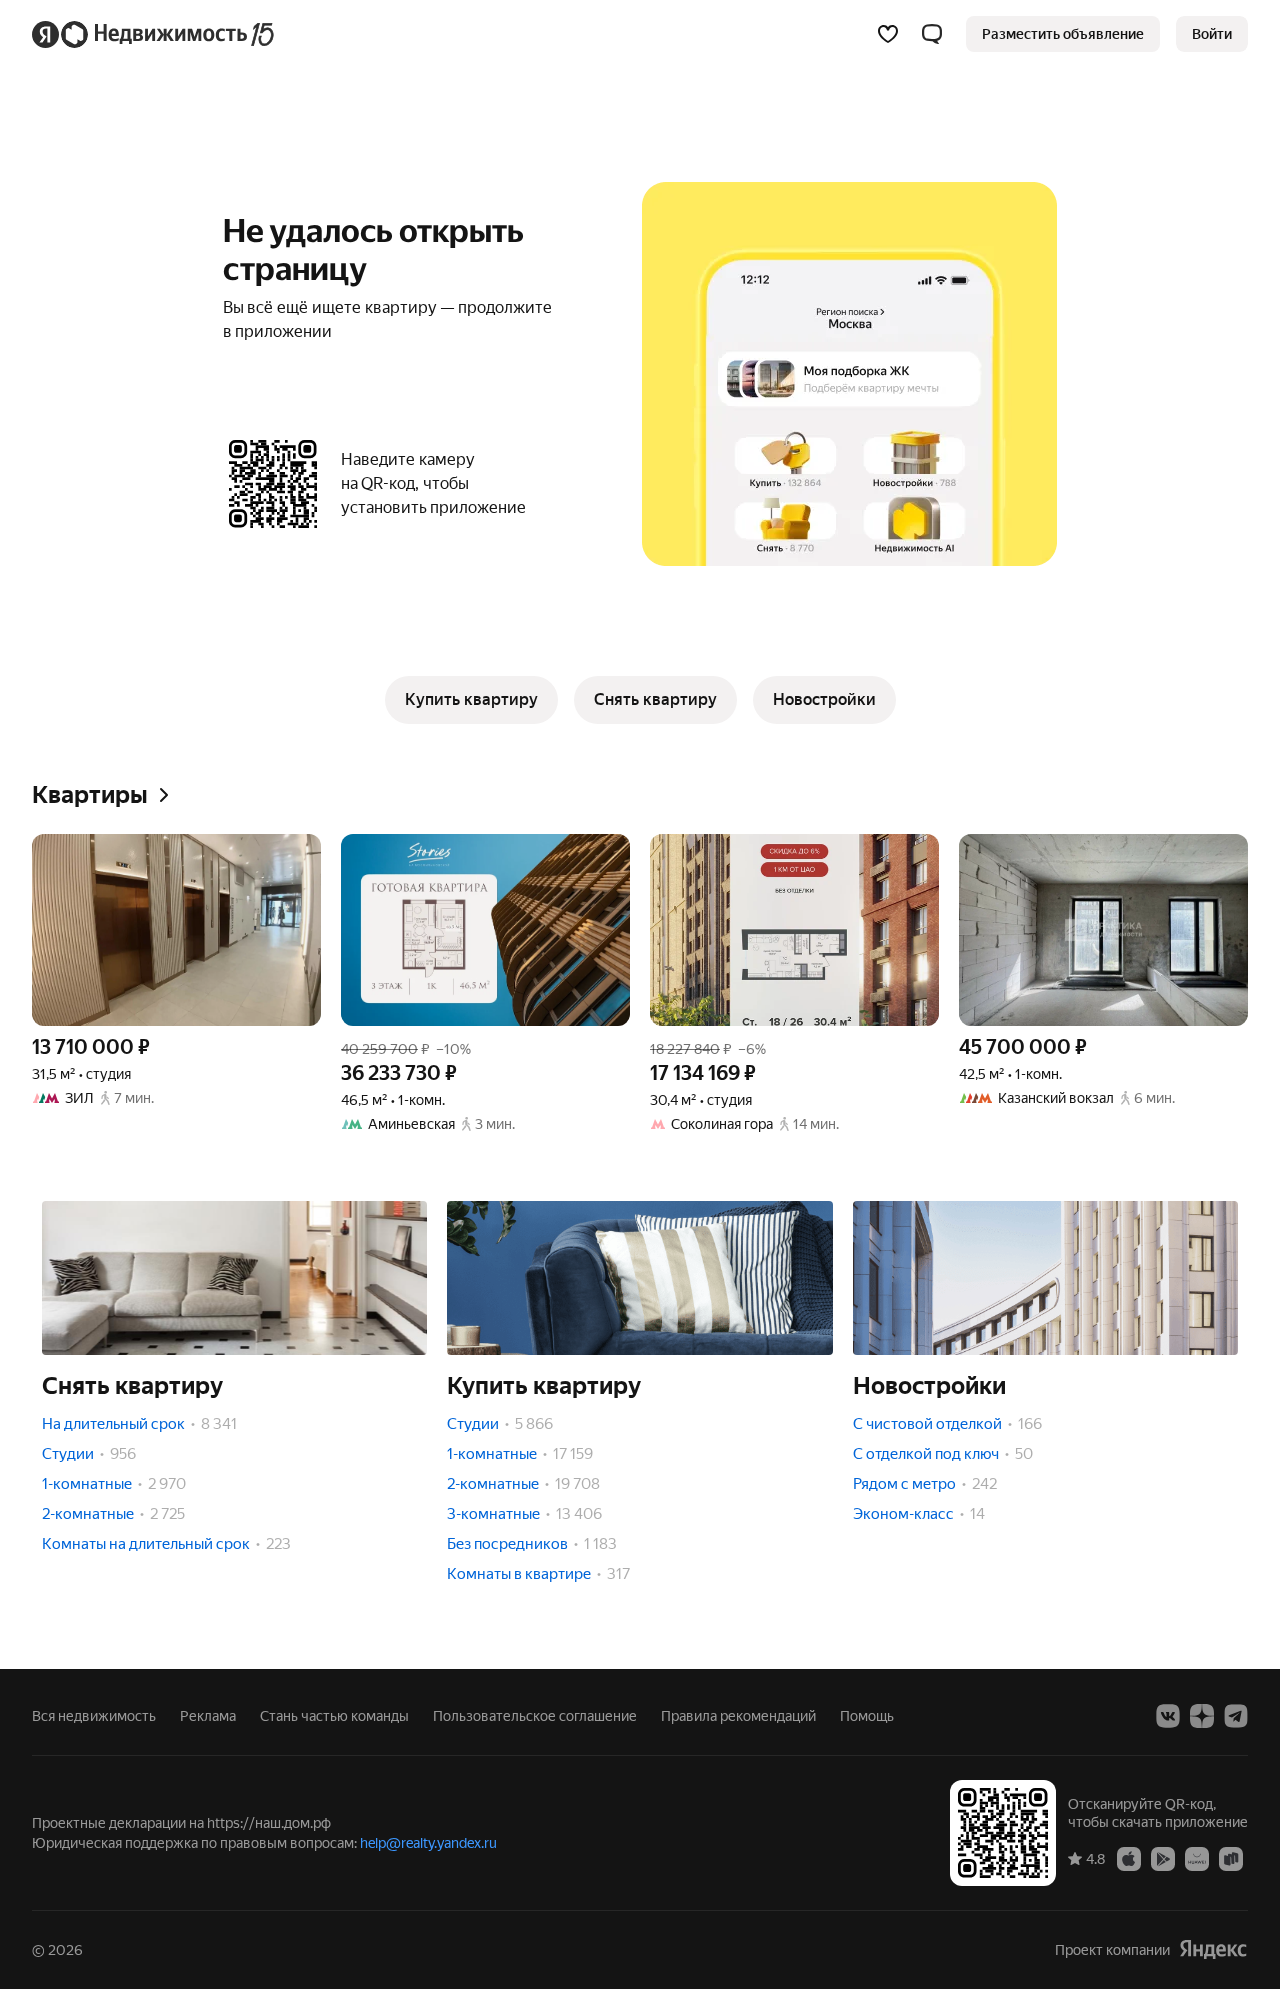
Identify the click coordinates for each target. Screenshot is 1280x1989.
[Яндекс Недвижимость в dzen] (1202, 1716)
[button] (932, 34)
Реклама (208, 1716)
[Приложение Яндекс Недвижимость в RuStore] (1231, 1858)
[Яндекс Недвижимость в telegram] (1236, 1716)
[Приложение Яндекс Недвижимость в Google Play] (1163, 1858)
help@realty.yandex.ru (428, 1843)
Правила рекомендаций (738, 1716)
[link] (1212, 34)
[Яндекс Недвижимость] (154, 34)
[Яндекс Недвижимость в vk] (1168, 1716)
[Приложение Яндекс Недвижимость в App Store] (1129, 1858)
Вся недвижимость (94, 1716)
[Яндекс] (1213, 1949)
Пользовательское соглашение (535, 1716)
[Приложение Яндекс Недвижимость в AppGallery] (1197, 1858)
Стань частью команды (334, 1716)
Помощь (867, 1716)
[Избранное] (888, 34)
